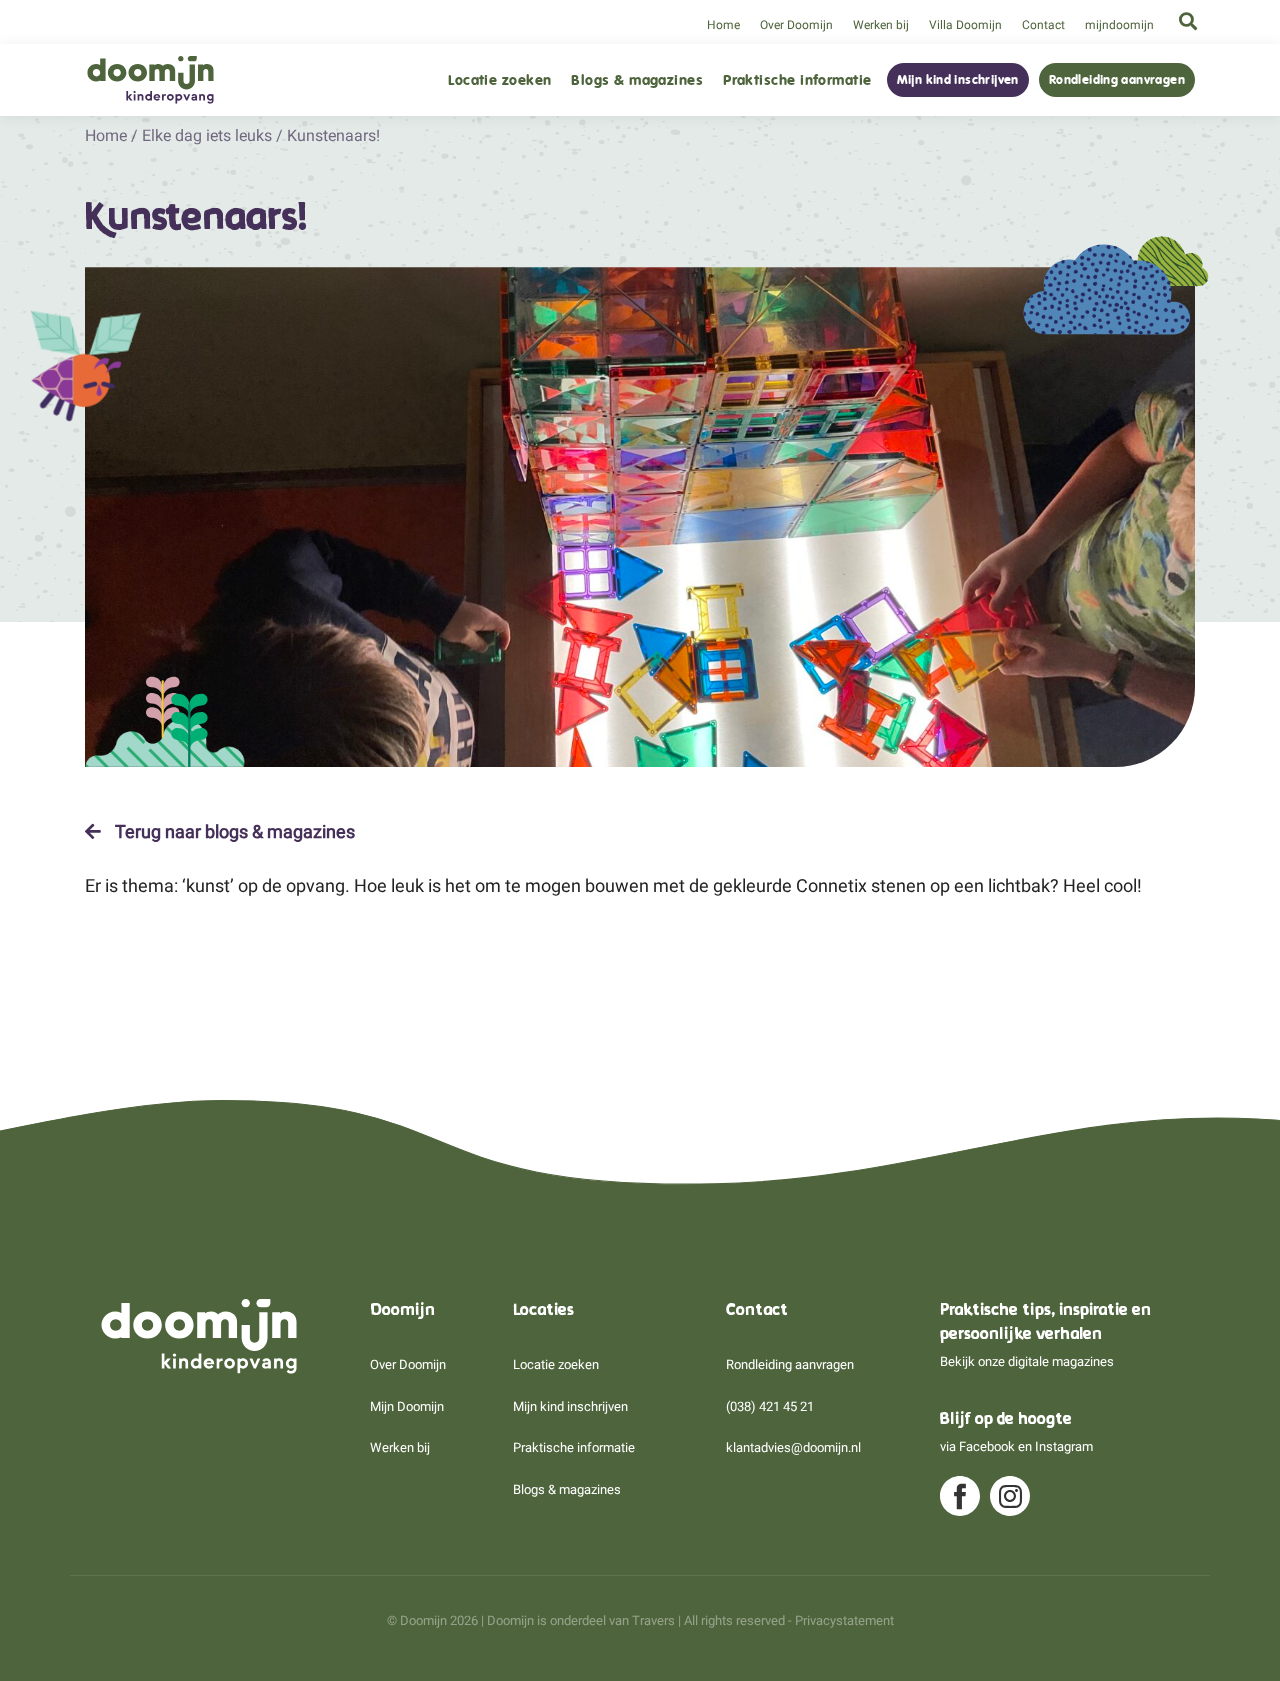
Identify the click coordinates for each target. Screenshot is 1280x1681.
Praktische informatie (797, 80)
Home (723, 25)
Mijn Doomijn (407, 1406)
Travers (653, 1620)
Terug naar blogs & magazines (233, 832)
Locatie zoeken (499, 80)
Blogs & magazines (637, 80)
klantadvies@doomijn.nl (793, 1447)
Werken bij (881, 25)
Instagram (1064, 1446)
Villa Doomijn (965, 25)
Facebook (987, 1446)
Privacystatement (844, 1620)
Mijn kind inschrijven (958, 80)
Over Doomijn (796, 25)
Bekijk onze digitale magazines (1027, 1361)
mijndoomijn (1119, 25)
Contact (1043, 25)
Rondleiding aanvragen (1117, 80)
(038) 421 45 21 (770, 1406)
